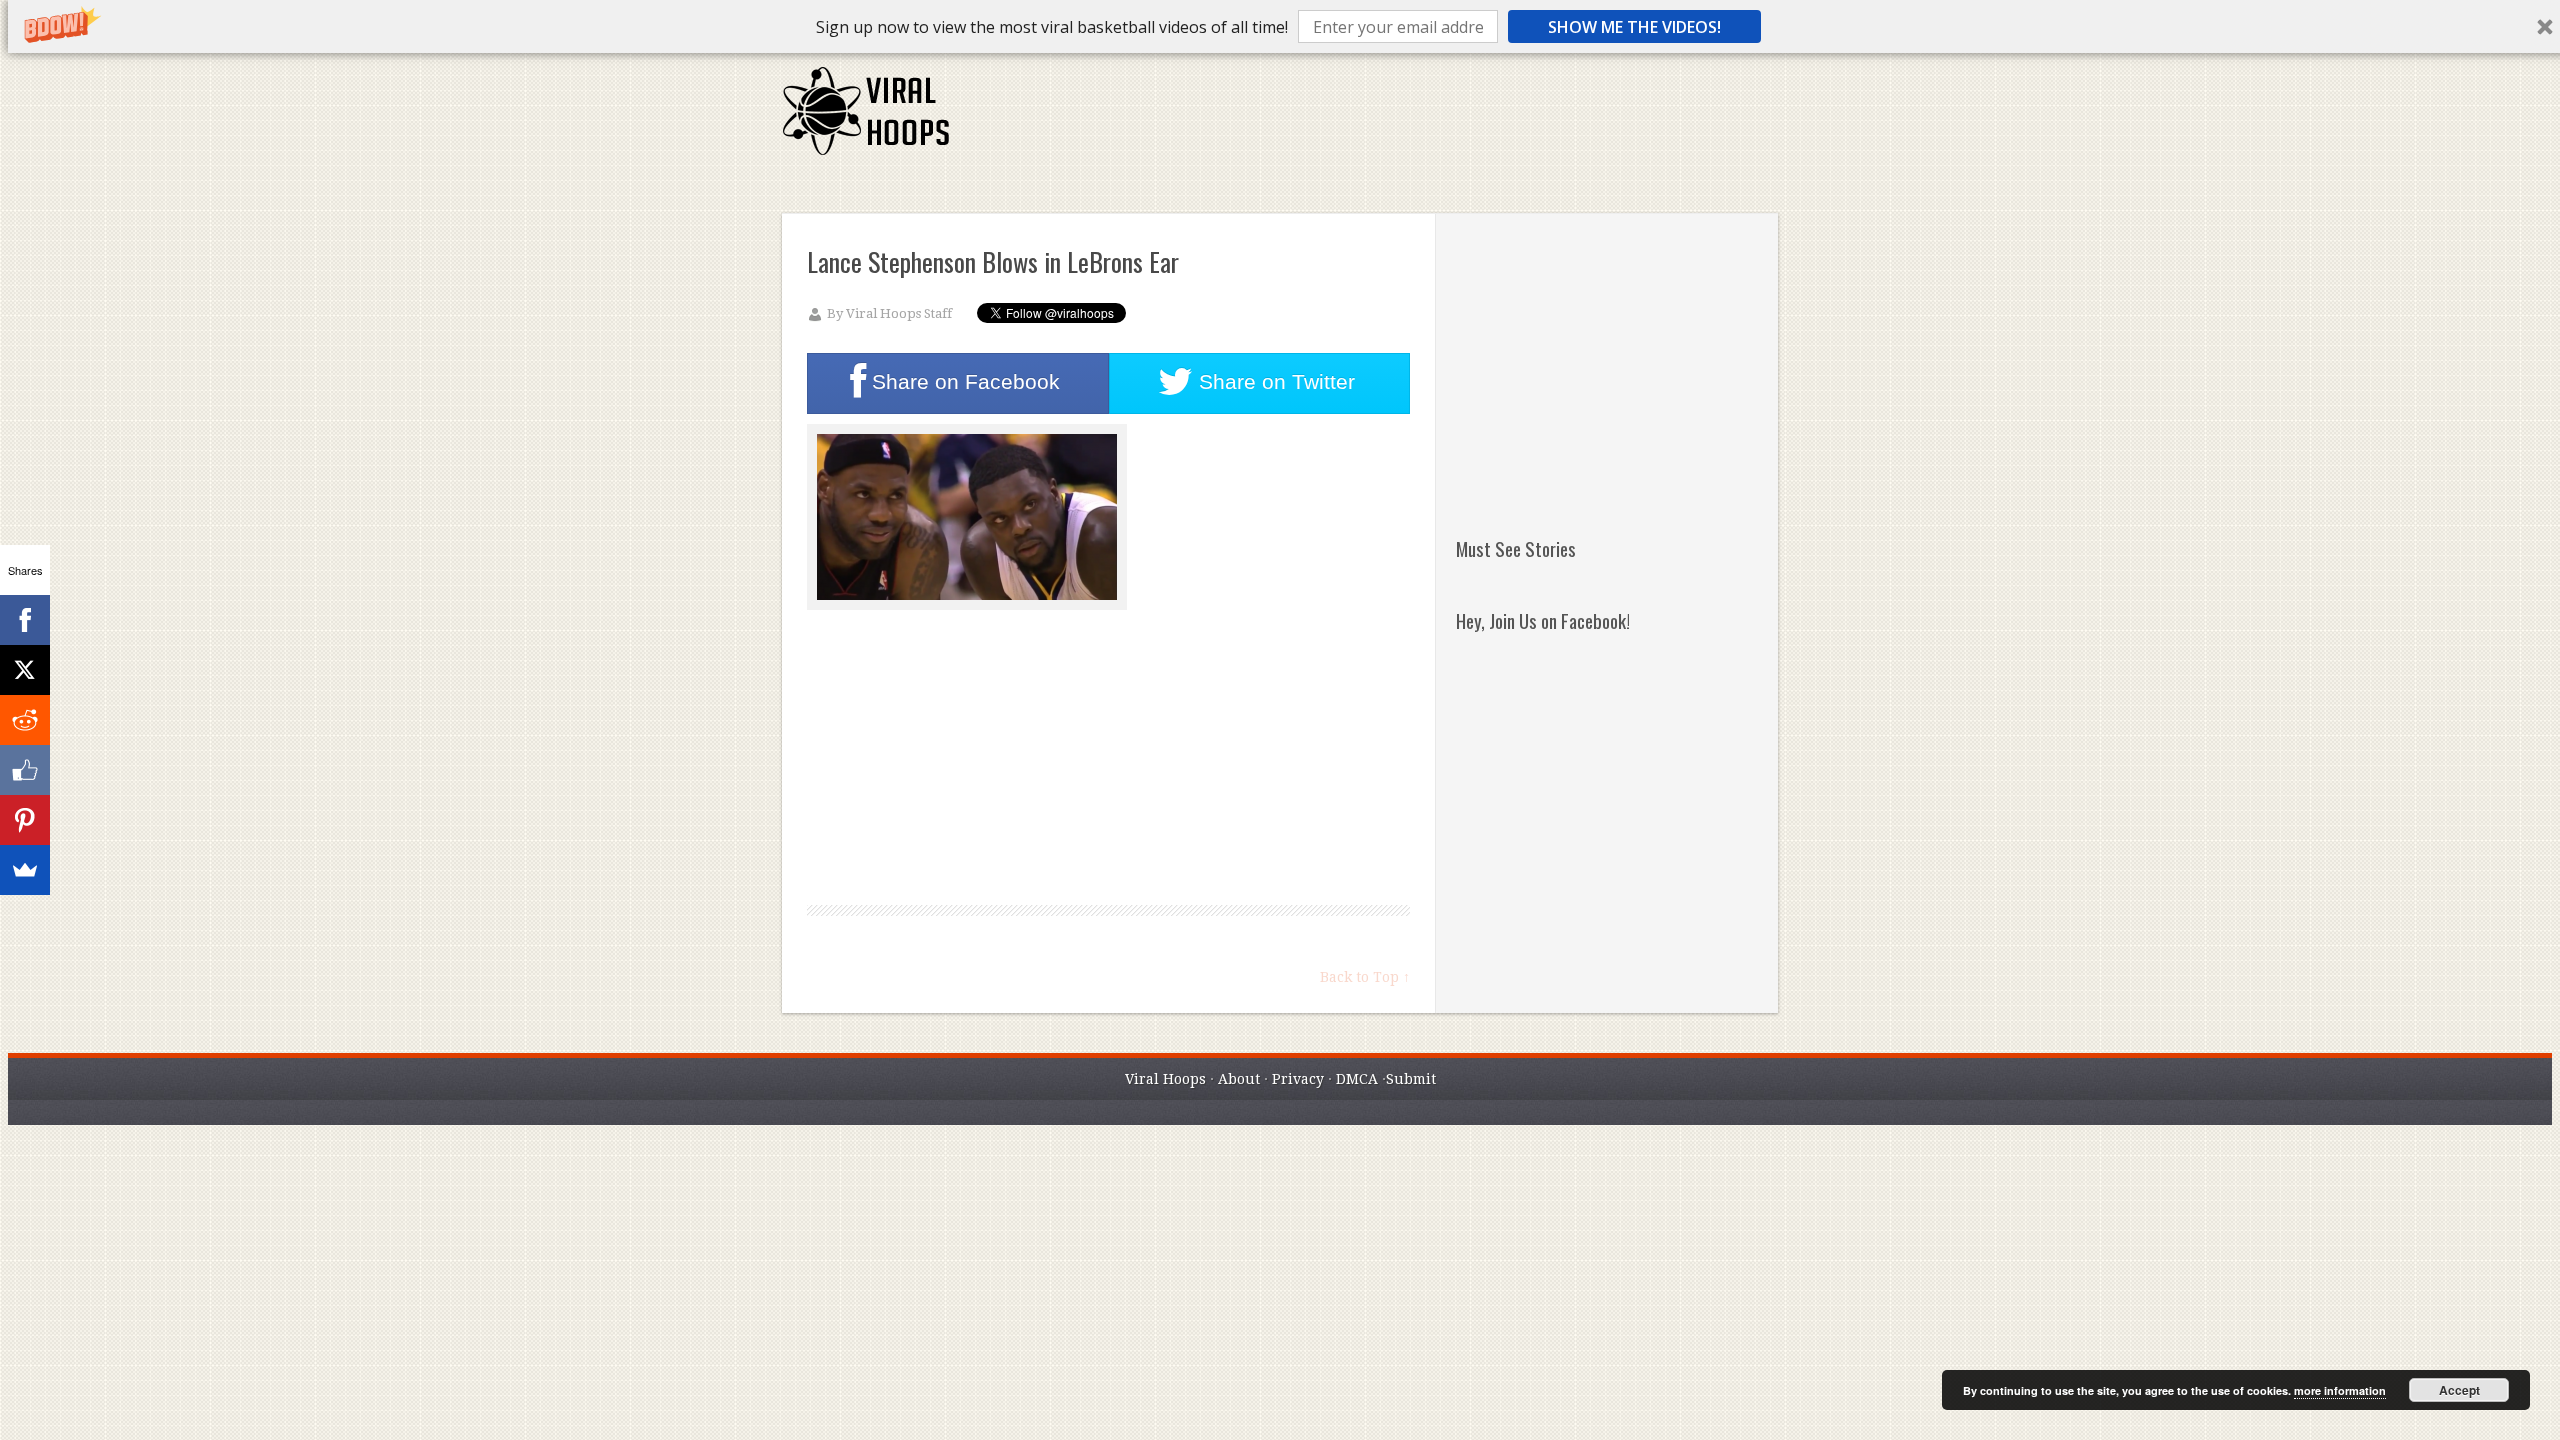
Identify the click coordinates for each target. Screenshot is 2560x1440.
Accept (2459, 1390)
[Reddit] (25, 720)
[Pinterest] (25, 820)
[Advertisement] (1413, 120)
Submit (1411, 1079)
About (1239, 1079)
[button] (1052, 27)
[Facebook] (25, 620)
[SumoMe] (25, 870)
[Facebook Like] (25, 770)
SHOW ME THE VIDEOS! (1634, 27)
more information (2340, 1390)
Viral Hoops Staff (899, 313)
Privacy (1298, 1079)
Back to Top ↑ (1365, 977)
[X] (25, 670)
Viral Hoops (1165, 1079)
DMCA (1357, 1079)
